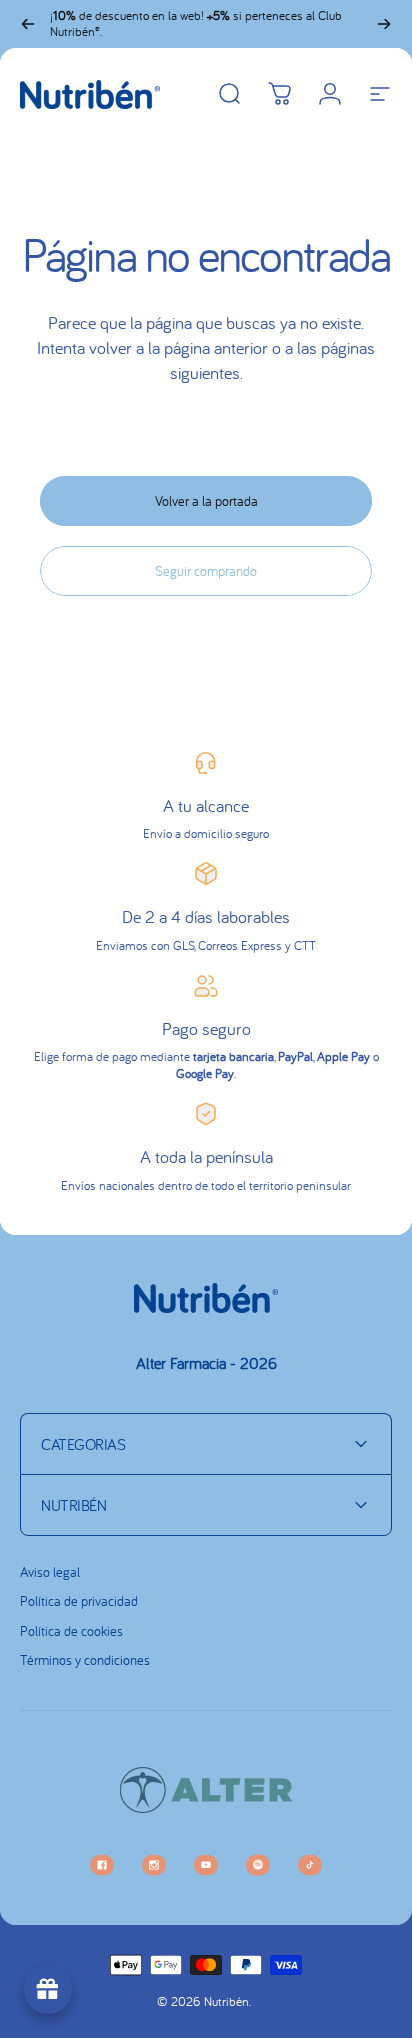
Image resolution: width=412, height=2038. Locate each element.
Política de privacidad (79, 1601)
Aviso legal (50, 1572)
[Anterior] (28, 24)
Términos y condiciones (85, 1660)
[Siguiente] (384, 24)
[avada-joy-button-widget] (48, 1990)
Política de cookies (71, 1631)
